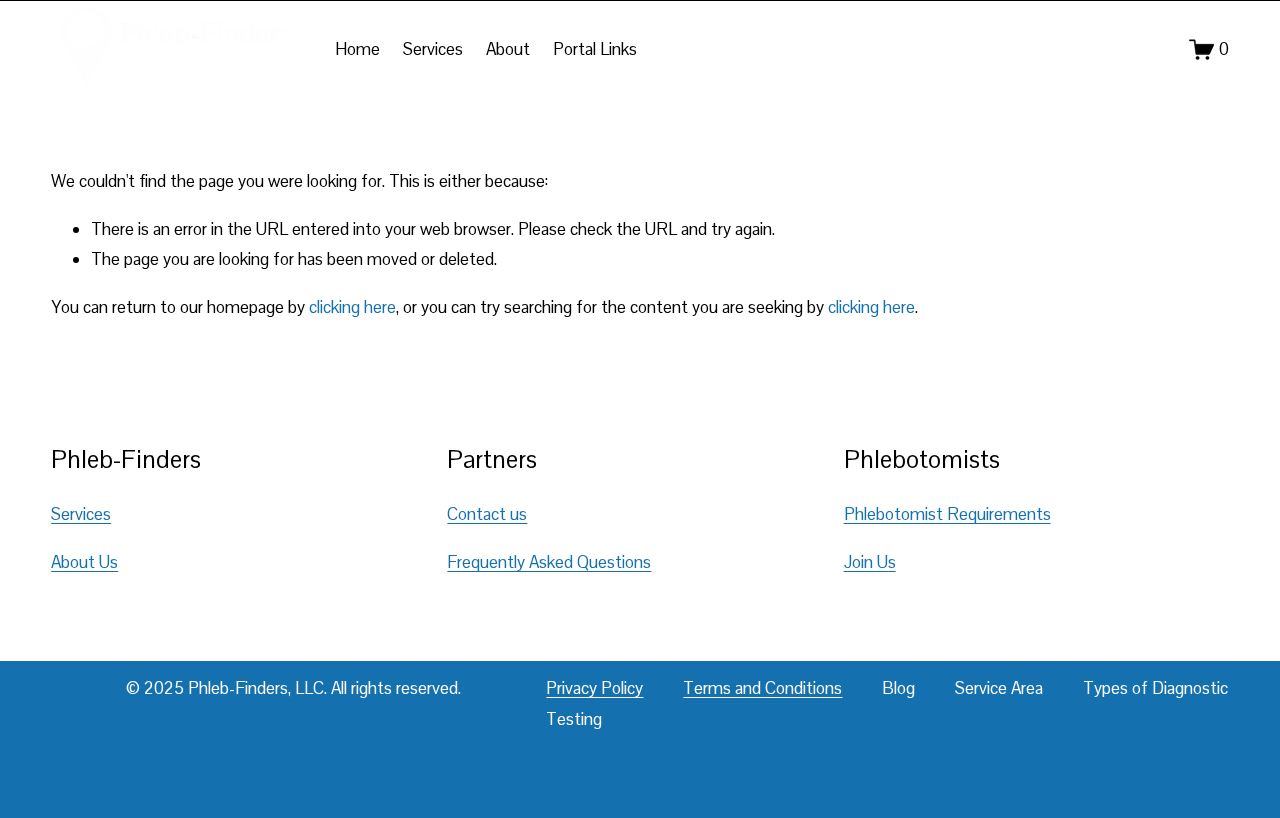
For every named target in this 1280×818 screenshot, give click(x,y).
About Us (84, 562)
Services (433, 49)
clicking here (352, 307)
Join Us (870, 562)
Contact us (487, 514)
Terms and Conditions (762, 688)
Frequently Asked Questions (549, 562)
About (508, 49)
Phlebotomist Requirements (947, 514)
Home (357, 49)
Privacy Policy (594, 688)
